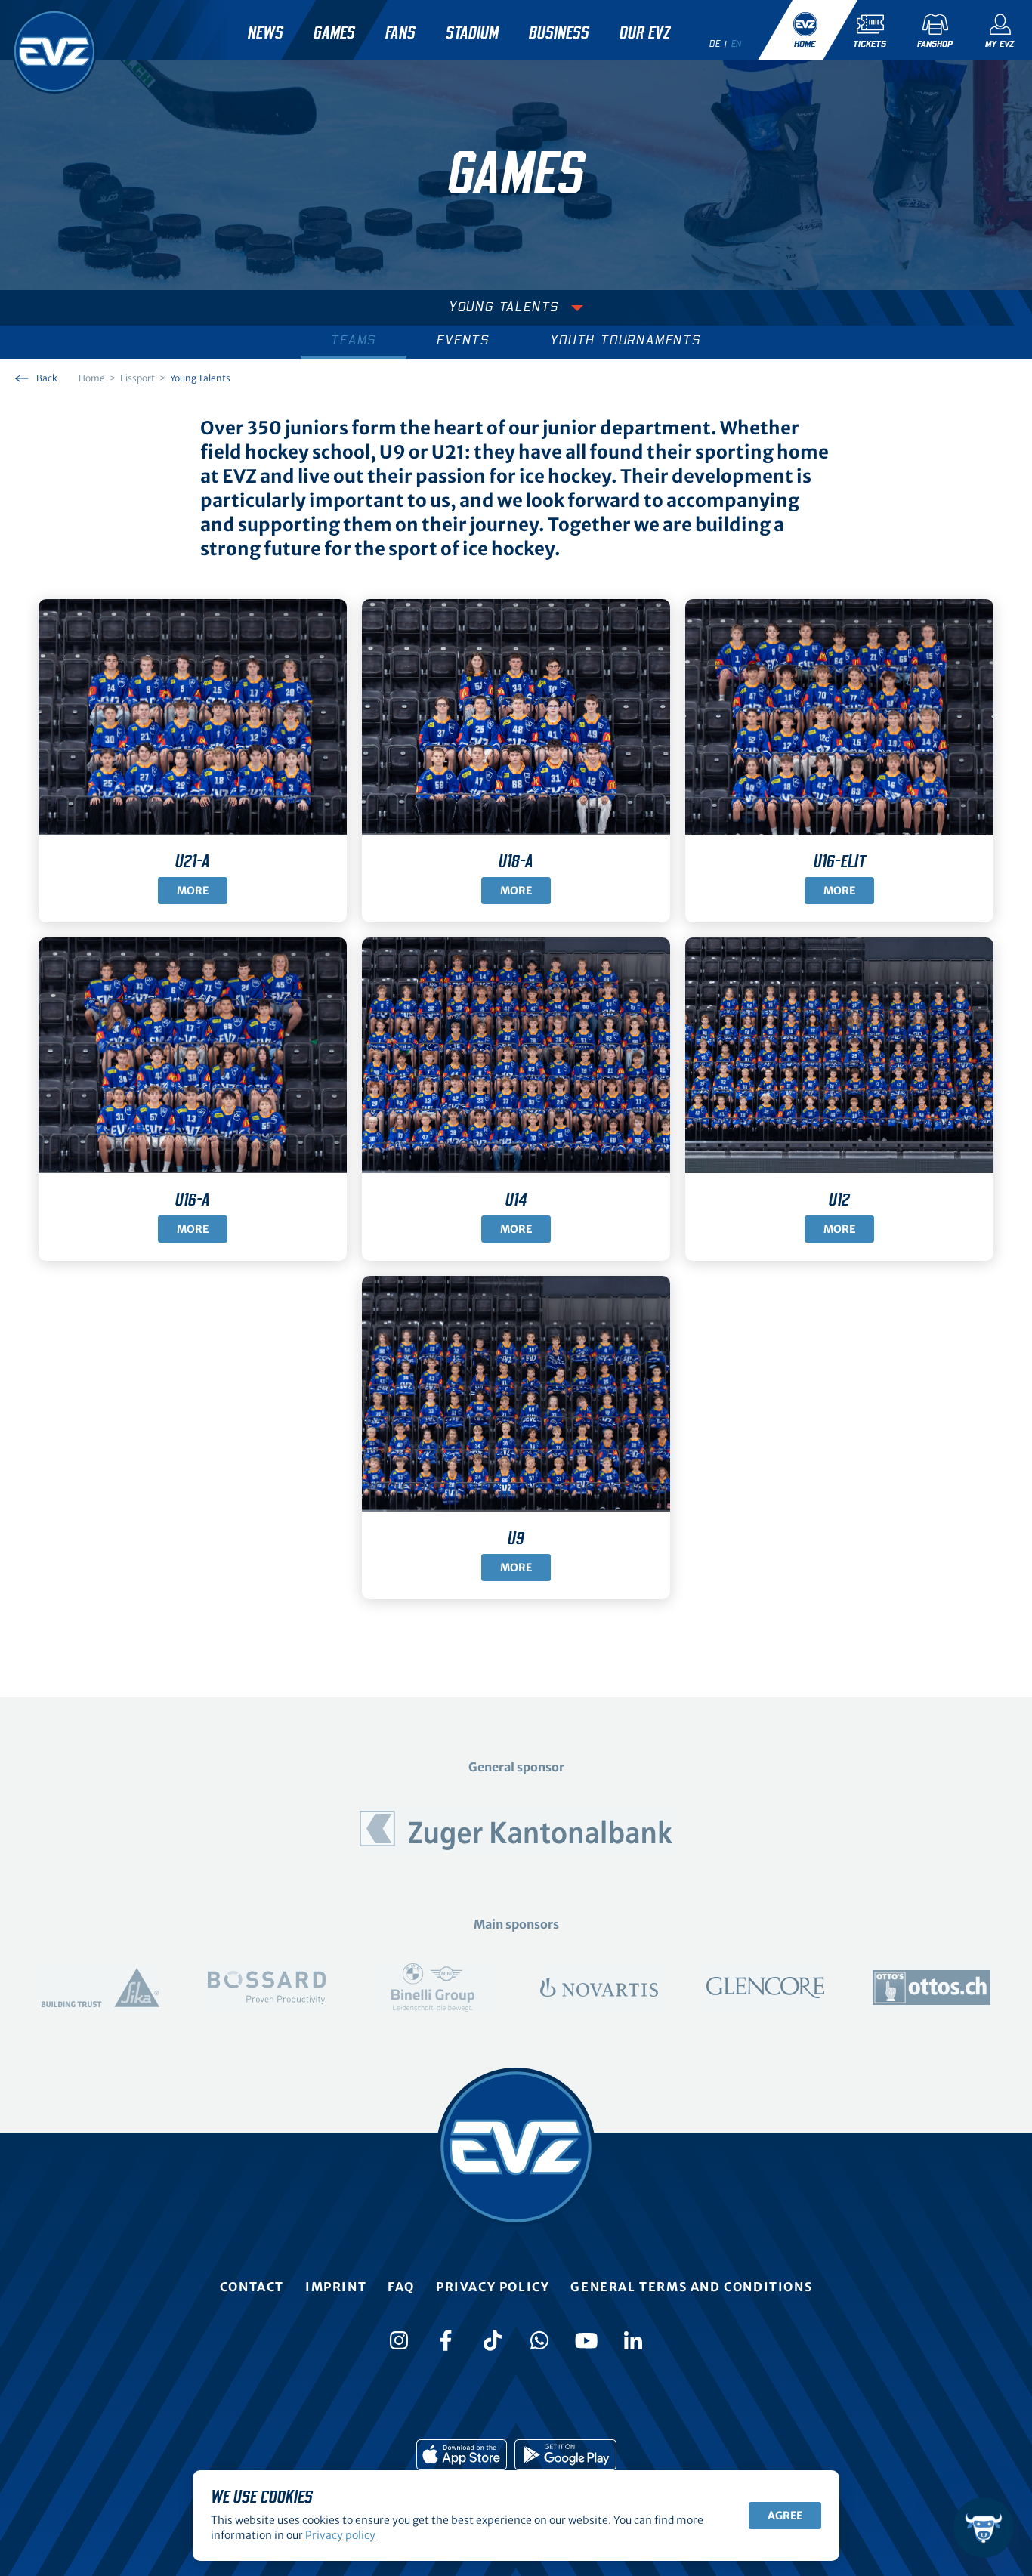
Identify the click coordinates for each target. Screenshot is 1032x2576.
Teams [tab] (354, 341)
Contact (252, 2287)
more (516, 891)
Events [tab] (463, 341)
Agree (785, 2516)
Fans (400, 33)
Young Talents (504, 307)
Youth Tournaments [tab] (626, 341)
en (737, 44)
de (715, 44)
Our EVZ (645, 33)
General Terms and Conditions (691, 2287)
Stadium (472, 33)
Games (334, 33)
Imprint (336, 2287)
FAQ (401, 2287)
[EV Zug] (54, 51)
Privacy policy (493, 2287)
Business (559, 33)
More (193, 891)
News (266, 33)
